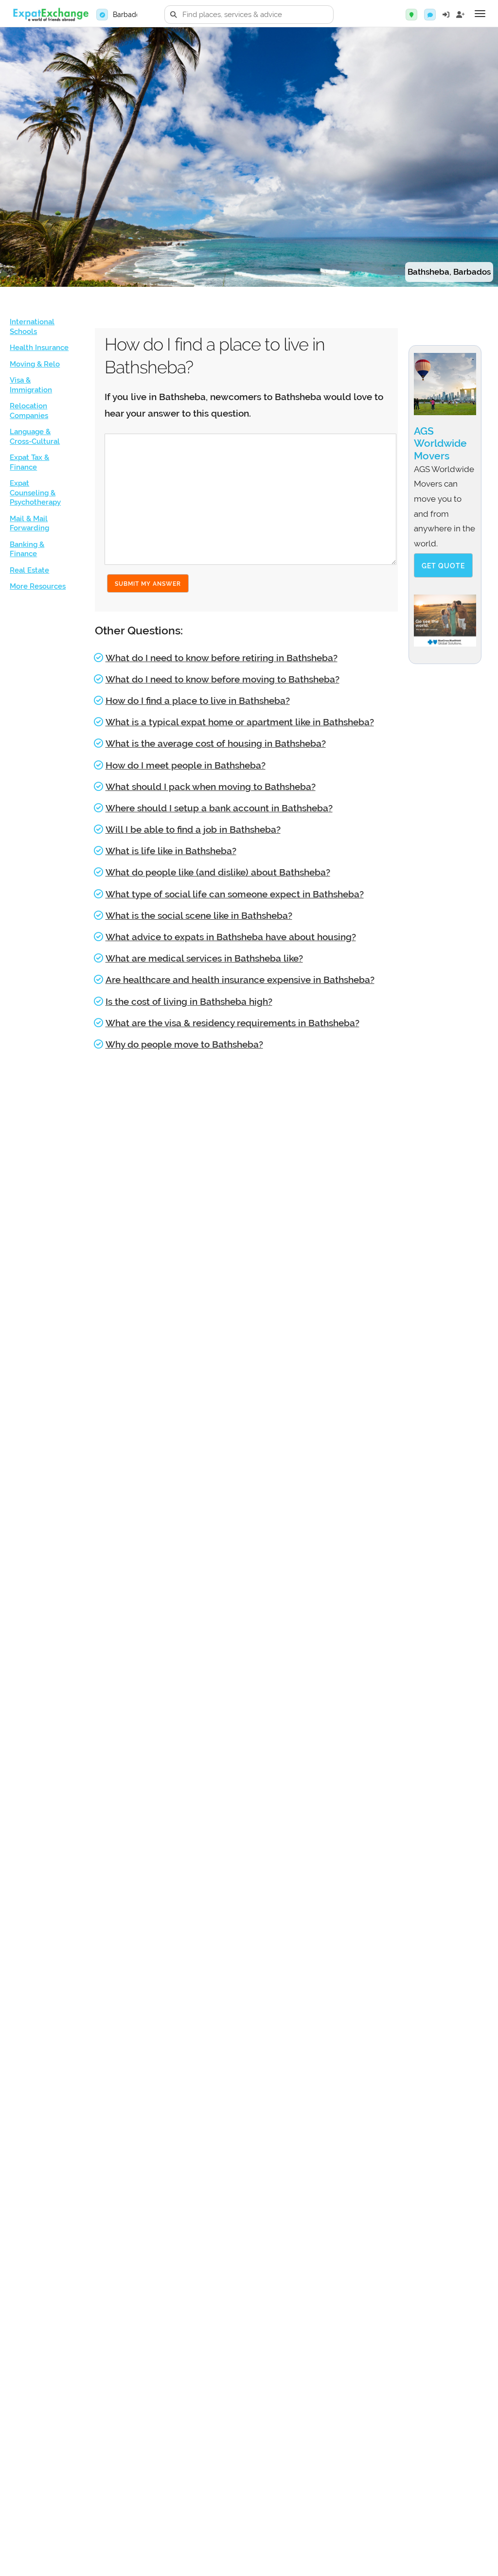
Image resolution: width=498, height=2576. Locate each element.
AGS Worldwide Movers (440, 443)
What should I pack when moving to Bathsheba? (211, 787)
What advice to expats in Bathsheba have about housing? (231, 937)
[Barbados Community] (430, 15)
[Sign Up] (461, 15)
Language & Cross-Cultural (35, 437)
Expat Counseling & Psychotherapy (35, 493)
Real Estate (29, 570)
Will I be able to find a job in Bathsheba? (193, 829)
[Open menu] (480, 14)
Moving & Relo (35, 364)
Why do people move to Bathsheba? (184, 1044)
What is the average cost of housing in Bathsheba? (216, 743)
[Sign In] (446, 15)
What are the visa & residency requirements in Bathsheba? (232, 1023)
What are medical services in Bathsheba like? (204, 958)
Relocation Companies (29, 411)
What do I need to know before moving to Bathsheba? (222, 679)
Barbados (128, 15)
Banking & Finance (27, 549)
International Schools (32, 327)
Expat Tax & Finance (29, 462)
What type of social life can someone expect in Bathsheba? (235, 894)
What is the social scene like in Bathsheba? (199, 915)
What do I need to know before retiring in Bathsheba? (222, 658)
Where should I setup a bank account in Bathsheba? (219, 808)
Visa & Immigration (31, 385)
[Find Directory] (411, 15)
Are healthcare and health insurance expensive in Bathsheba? (240, 980)
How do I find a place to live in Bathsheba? (198, 701)
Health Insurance (39, 348)
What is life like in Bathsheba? (171, 851)
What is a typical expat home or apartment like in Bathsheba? (240, 722)
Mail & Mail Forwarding (29, 524)
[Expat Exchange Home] (51, 15)
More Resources (38, 586)
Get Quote (443, 566)
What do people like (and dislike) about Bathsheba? (218, 872)
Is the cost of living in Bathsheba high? (189, 1001)
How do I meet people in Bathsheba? (186, 765)
